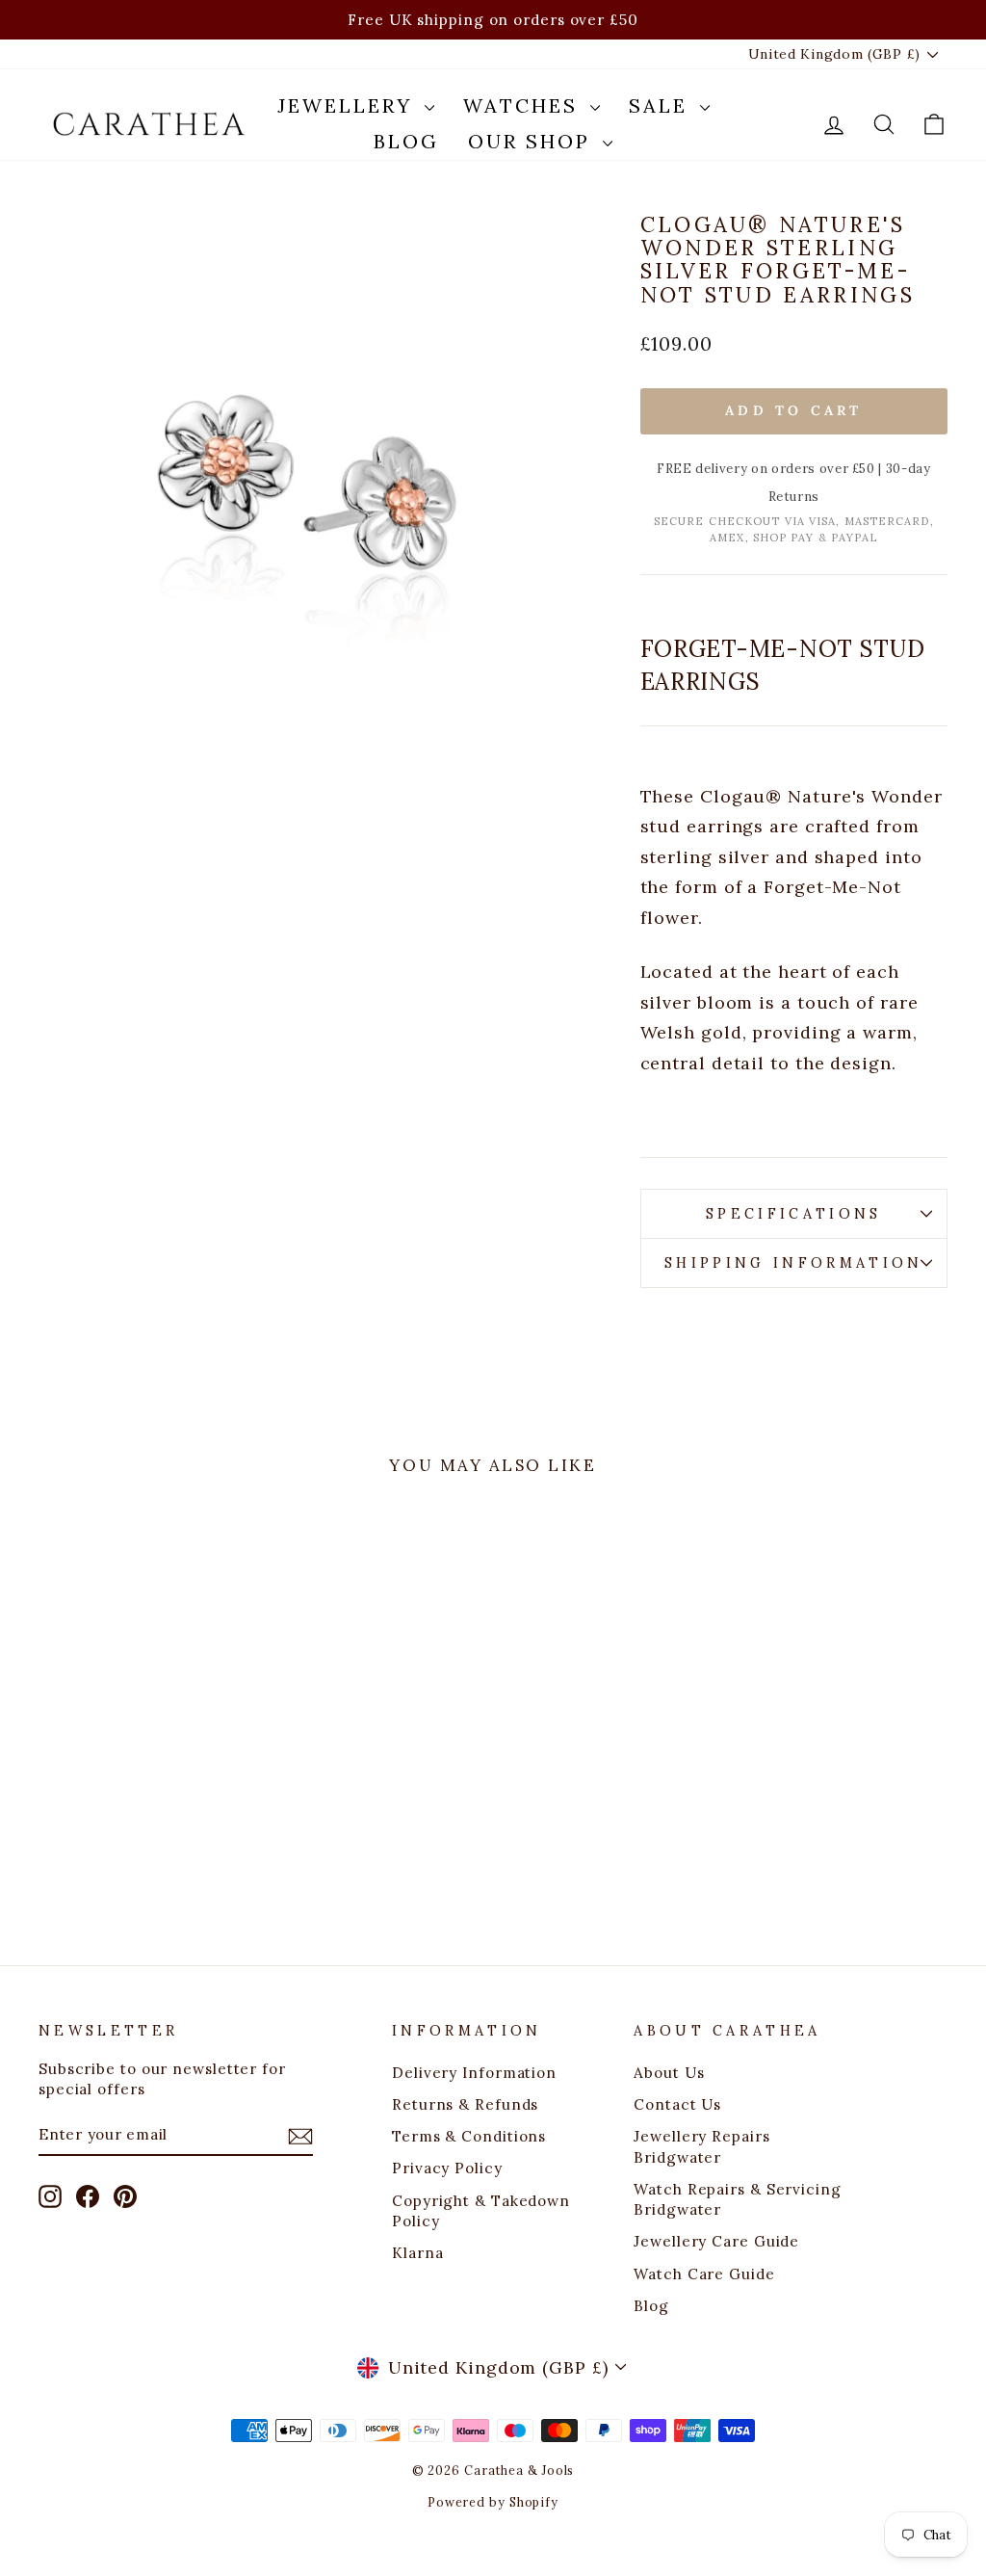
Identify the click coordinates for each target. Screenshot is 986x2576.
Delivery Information (474, 2073)
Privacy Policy (447, 2168)
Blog (406, 141)
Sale (662, 105)
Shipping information (793, 1263)
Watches (524, 105)
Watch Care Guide (704, 2274)
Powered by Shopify (493, 2502)
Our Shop (533, 141)
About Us (669, 2073)
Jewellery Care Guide (716, 2241)
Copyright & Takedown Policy (481, 2211)
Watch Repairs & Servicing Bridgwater (738, 2199)
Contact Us (677, 2104)
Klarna (417, 2253)
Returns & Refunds (465, 2104)
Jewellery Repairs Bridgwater (701, 2146)
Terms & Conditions (469, 2136)
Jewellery (349, 105)
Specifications (793, 1214)
